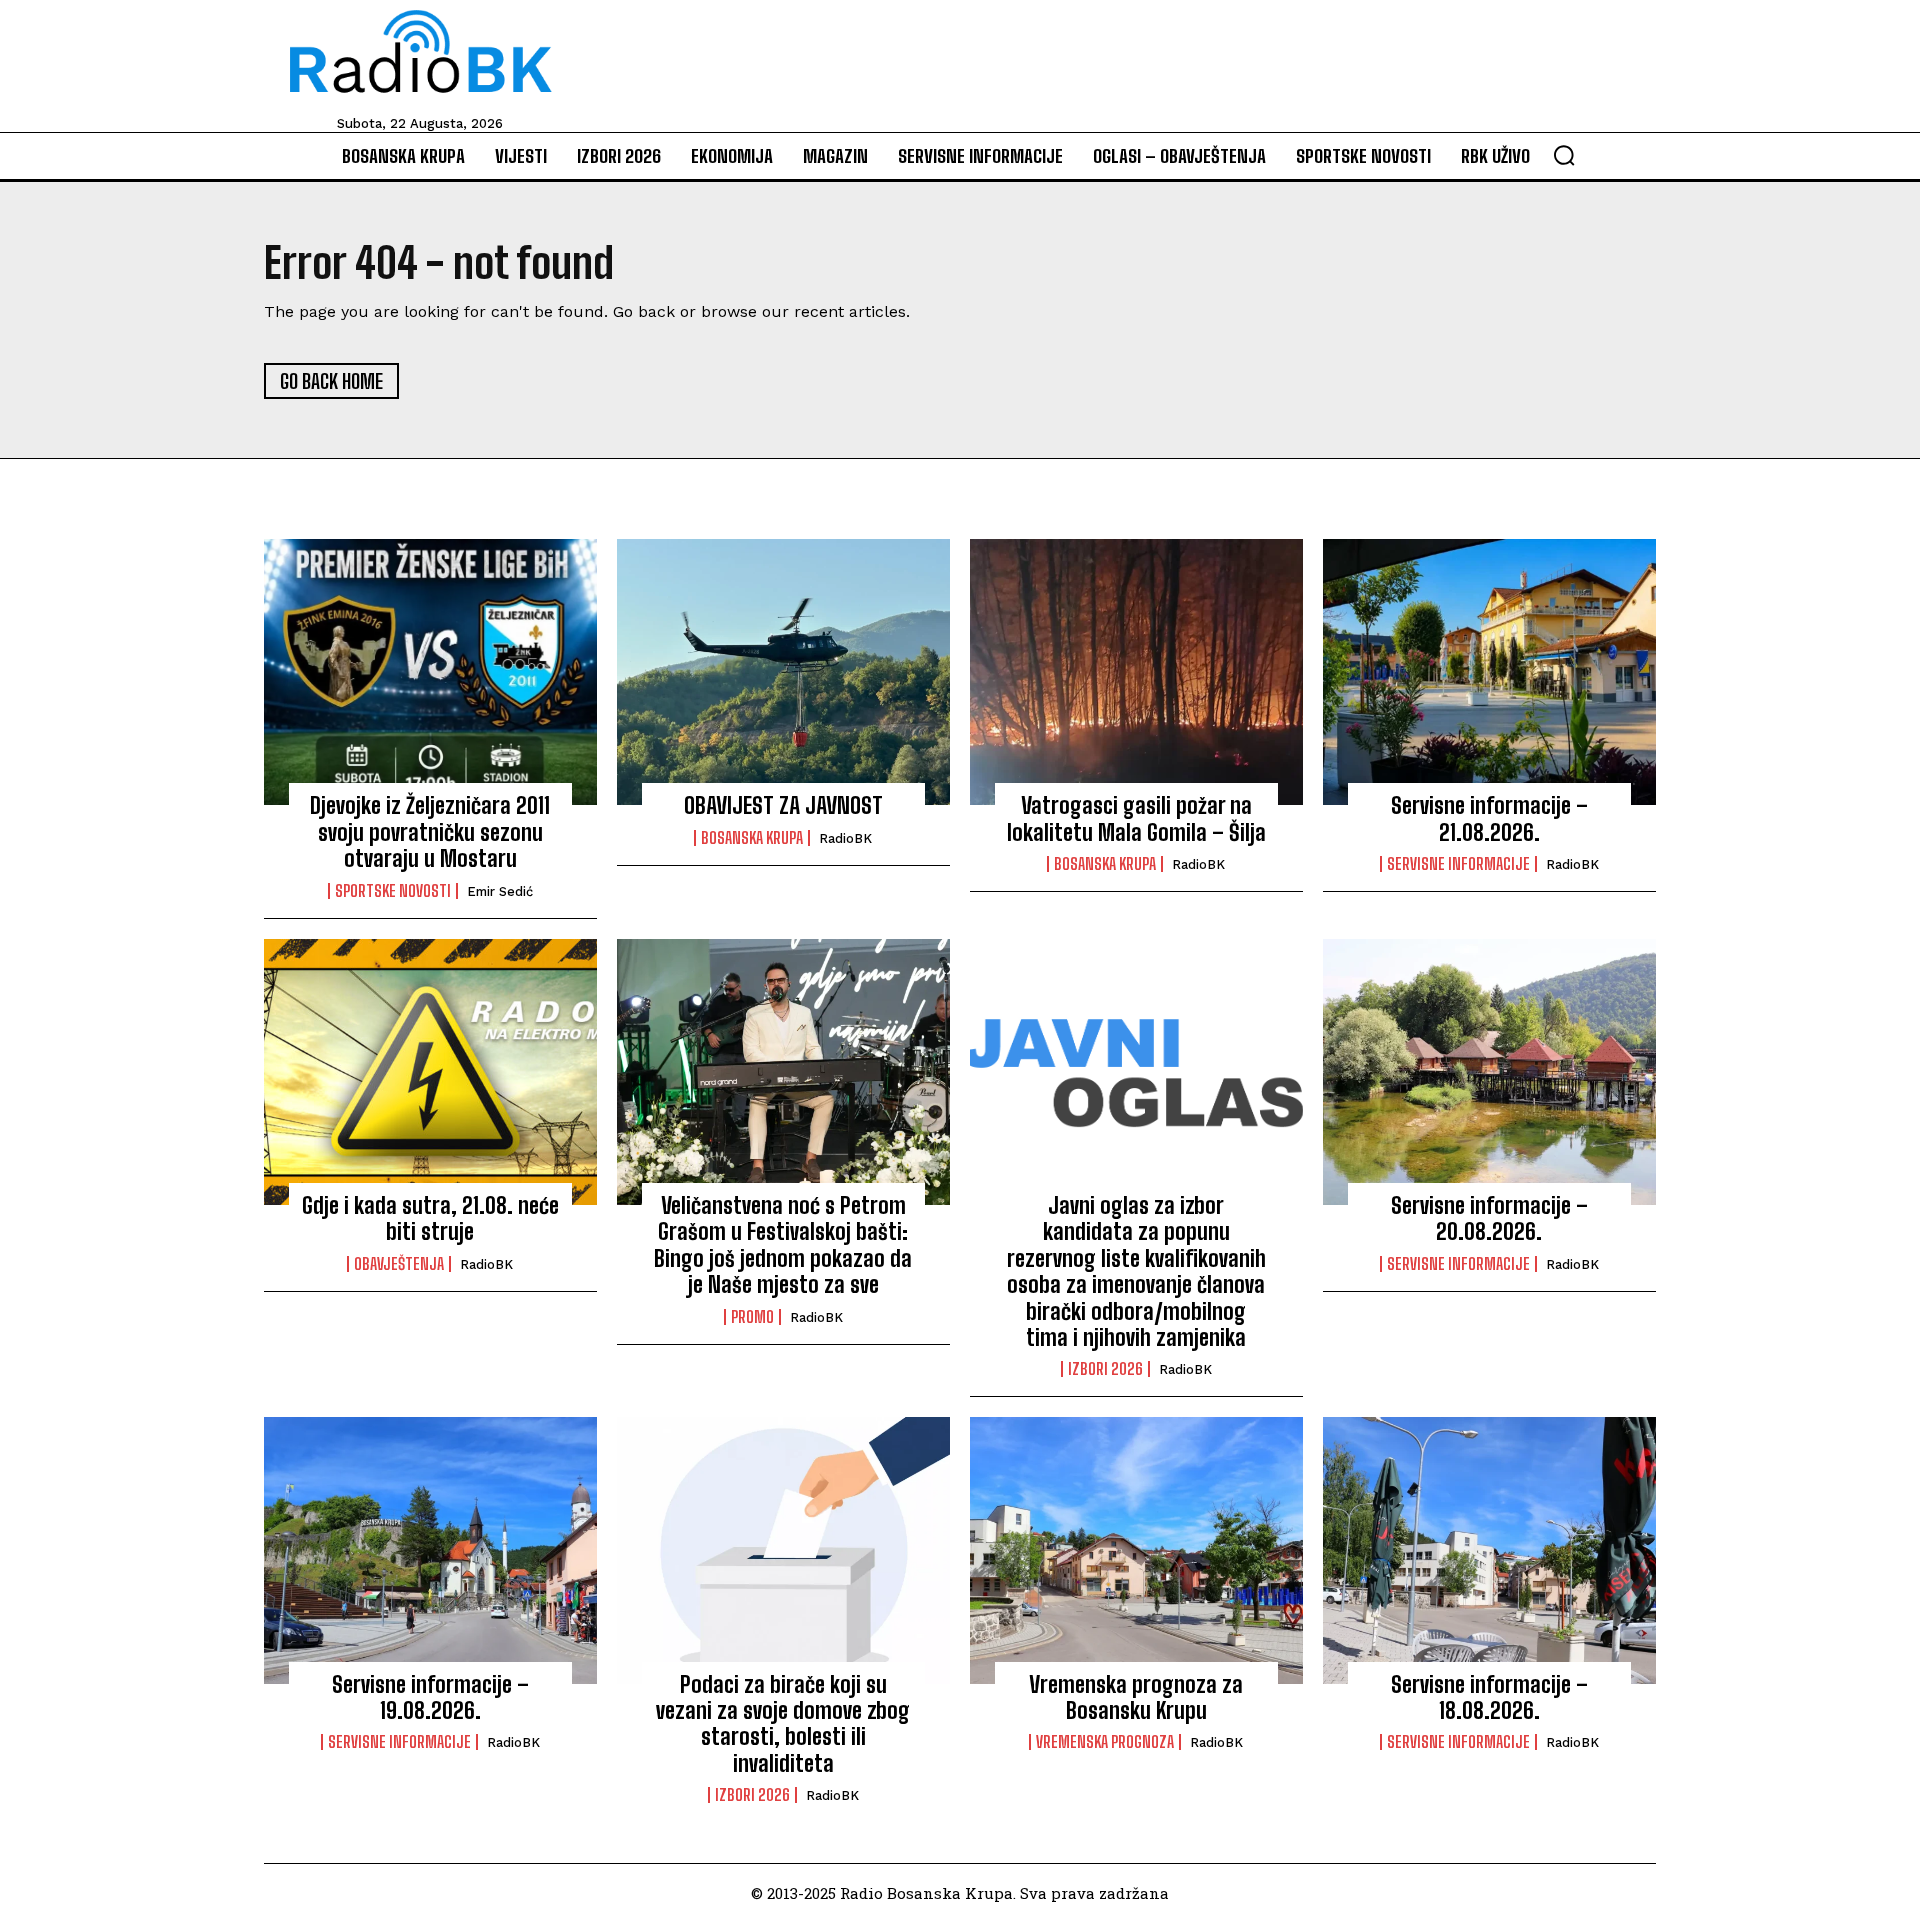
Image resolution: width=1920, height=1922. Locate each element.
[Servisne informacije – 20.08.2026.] (1489, 1072)
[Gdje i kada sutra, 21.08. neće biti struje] (430, 1072)
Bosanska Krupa (752, 838)
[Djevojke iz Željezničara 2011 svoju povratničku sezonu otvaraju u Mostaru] (430, 672)
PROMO (752, 1317)
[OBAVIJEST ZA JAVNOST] (783, 672)
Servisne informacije (1458, 864)
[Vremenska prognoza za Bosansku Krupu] (1136, 1550)
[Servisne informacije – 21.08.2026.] (1489, 672)
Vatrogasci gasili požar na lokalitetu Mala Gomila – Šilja (1136, 818)
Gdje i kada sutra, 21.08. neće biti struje (430, 1218)
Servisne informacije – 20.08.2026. (1489, 1218)
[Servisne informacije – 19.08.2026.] (430, 1550)
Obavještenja (399, 1264)
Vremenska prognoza (1105, 1742)
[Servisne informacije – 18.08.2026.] (1489, 1550)
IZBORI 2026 (1105, 1369)
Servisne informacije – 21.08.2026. (1489, 818)
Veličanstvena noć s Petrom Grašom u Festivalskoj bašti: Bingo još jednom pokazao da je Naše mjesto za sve (783, 1245)
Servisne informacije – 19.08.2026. (430, 1697)
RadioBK (845, 838)
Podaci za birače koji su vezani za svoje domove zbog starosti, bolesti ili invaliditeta (783, 1724)
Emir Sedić (500, 891)
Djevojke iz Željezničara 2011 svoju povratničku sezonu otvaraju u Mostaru (430, 832)
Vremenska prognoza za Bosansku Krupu (1136, 1697)
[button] (1564, 155)
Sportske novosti (393, 891)
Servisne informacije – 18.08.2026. (1489, 1697)
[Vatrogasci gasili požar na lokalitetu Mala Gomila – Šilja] (1136, 672)
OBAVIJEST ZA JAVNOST (783, 805)
